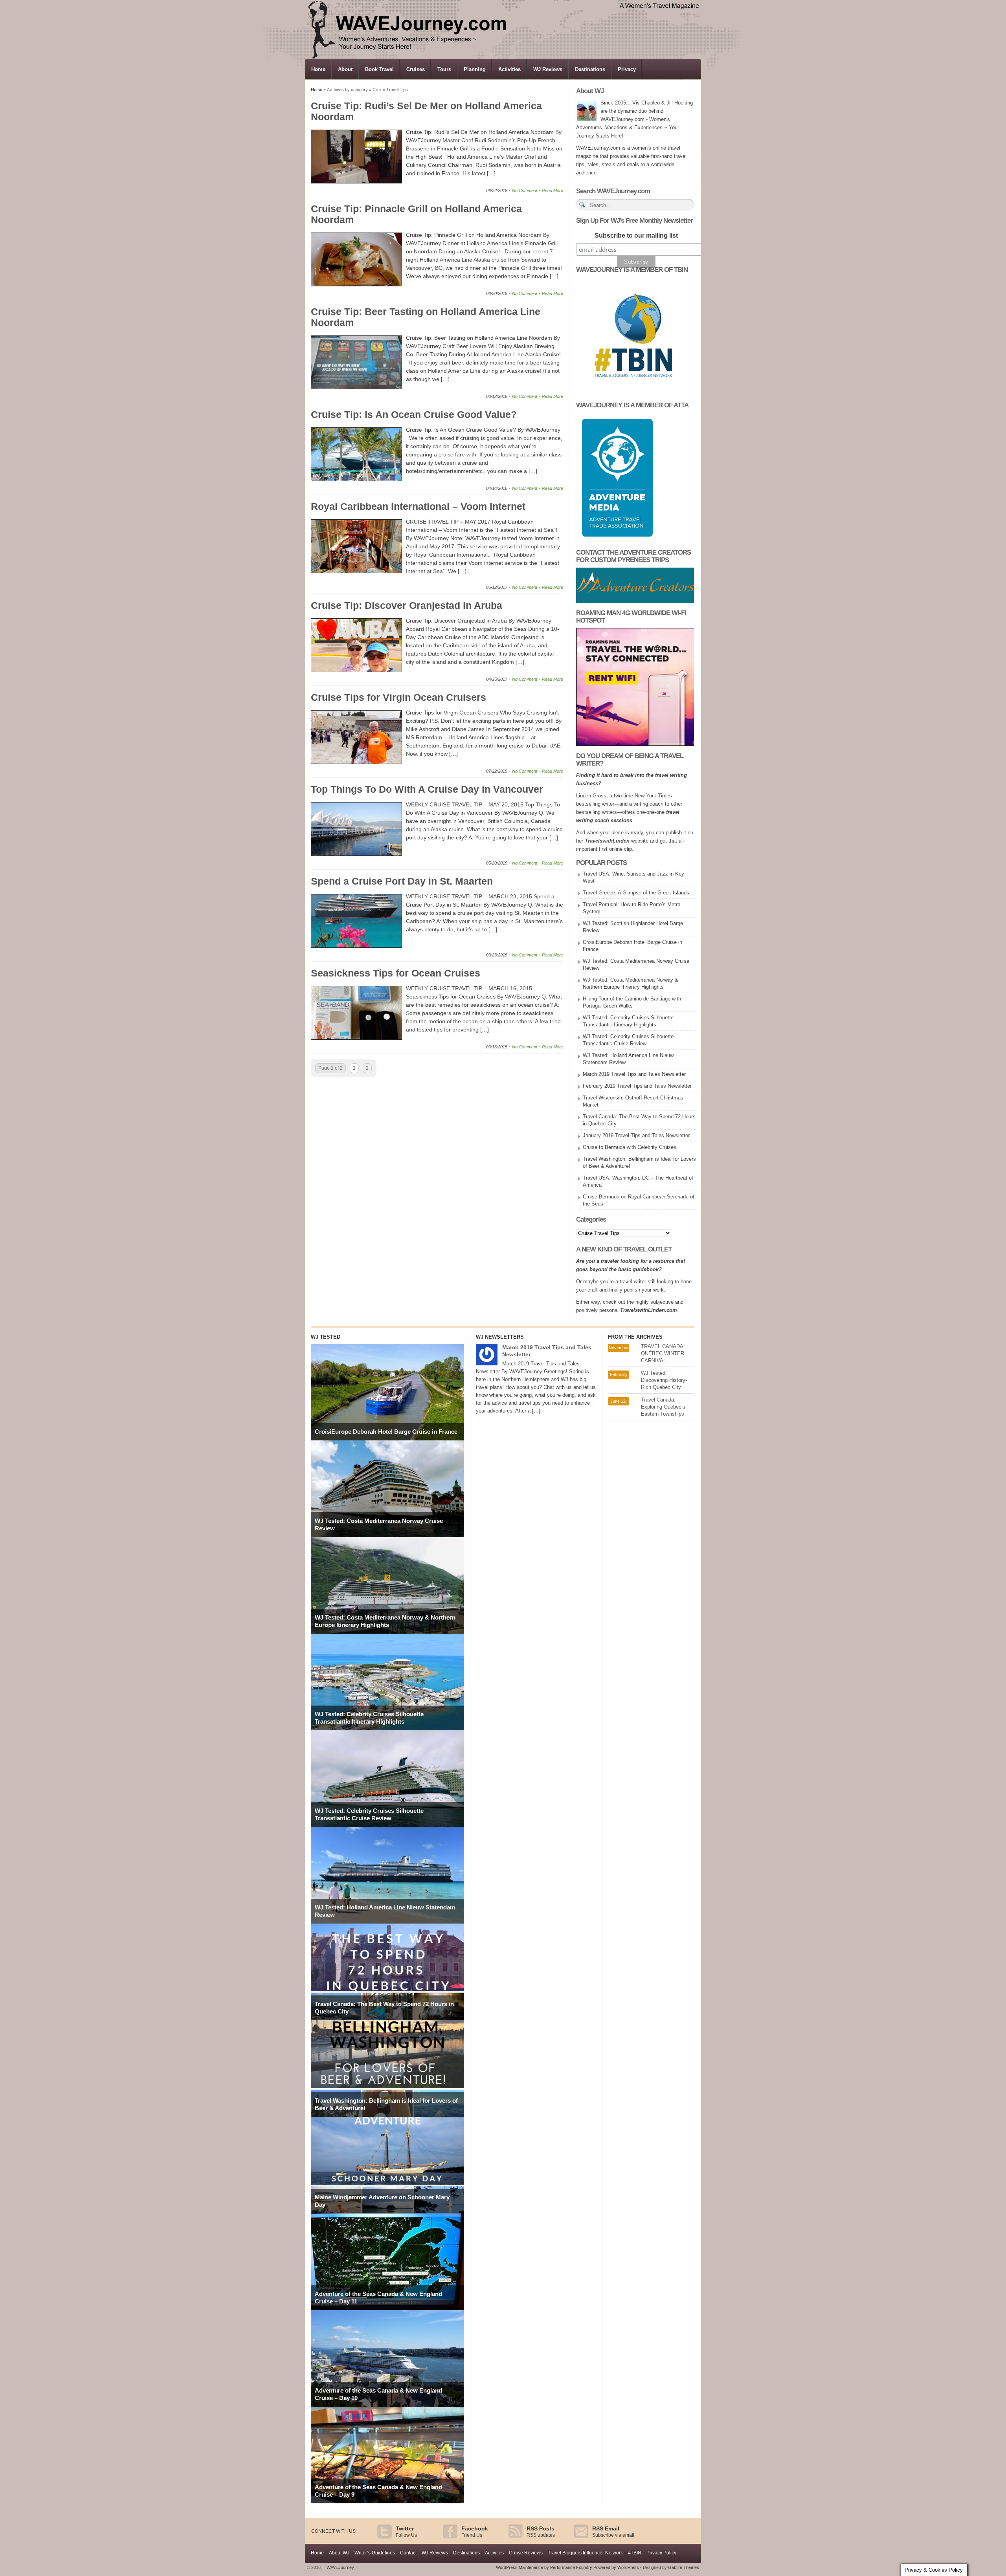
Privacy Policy (661, 2553)
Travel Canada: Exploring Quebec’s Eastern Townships (663, 1407)
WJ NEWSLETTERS (500, 1337)
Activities (509, 69)
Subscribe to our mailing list (636, 235)
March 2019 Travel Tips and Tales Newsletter (634, 1074)
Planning (475, 69)
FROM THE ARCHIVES (635, 1337)
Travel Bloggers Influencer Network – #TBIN (595, 2553)
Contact (408, 2553)
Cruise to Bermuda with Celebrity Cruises (630, 1147)
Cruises (416, 69)
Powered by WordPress (616, 2567)
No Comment (525, 191)
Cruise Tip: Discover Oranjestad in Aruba (407, 605)
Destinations (590, 69)
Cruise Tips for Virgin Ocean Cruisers (398, 697)
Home (318, 69)
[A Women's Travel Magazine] (503, 57)
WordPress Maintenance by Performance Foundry (544, 2567)
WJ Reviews (548, 69)
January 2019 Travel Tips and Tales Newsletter (636, 1135)
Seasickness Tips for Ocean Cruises (396, 973)
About (345, 69)
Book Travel (379, 69)
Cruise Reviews (526, 2553)
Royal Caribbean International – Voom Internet (418, 506)
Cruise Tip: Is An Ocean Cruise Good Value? (414, 414)
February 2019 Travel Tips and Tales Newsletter (637, 1086)
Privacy (627, 69)
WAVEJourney (339, 2567)
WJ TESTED (326, 1337)
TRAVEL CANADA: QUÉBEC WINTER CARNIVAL (663, 1353)
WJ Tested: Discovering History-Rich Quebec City (664, 1380)
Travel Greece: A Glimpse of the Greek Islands (636, 893)
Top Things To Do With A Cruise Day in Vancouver (427, 789)
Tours (444, 69)
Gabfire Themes (684, 2567)
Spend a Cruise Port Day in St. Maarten (402, 881)
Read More (553, 191)
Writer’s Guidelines (375, 2553)
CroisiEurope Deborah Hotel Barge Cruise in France (386, 1432)
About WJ (339, 2553)
